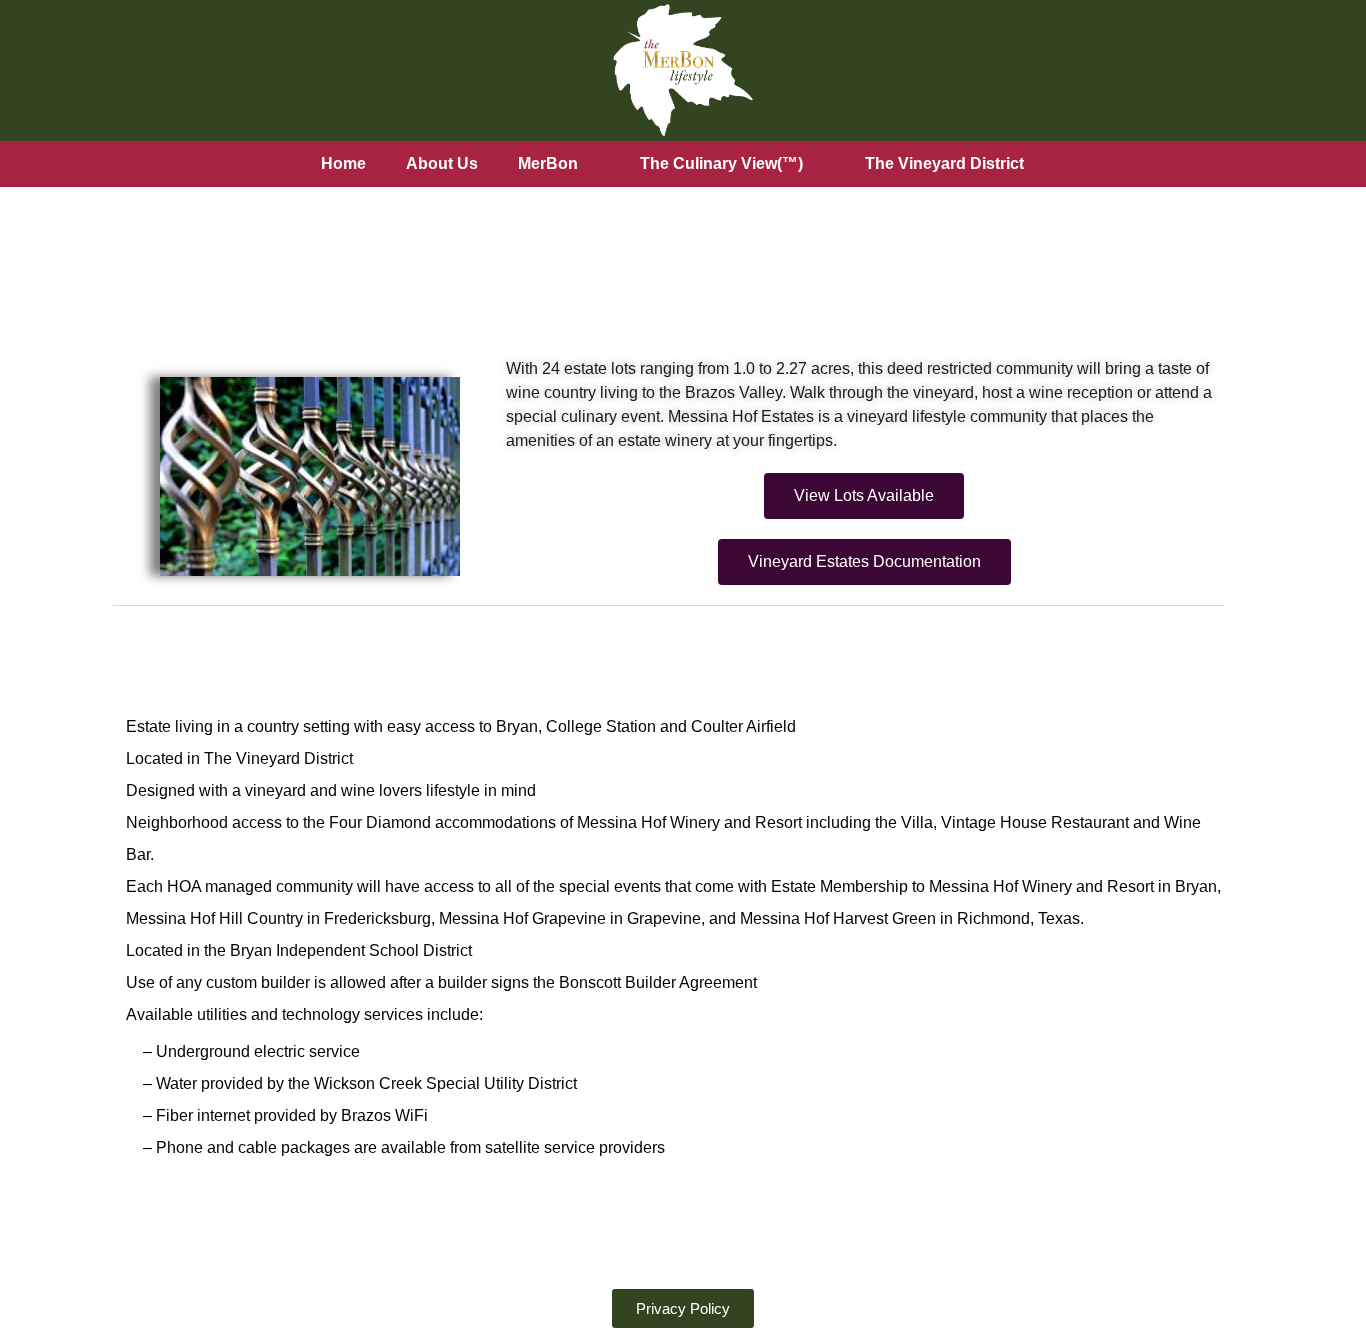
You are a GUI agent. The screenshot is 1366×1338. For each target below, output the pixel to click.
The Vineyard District (944, 163)
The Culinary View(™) (721, 163)
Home (343, 163)
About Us (442, 163)
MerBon (548, 163)
